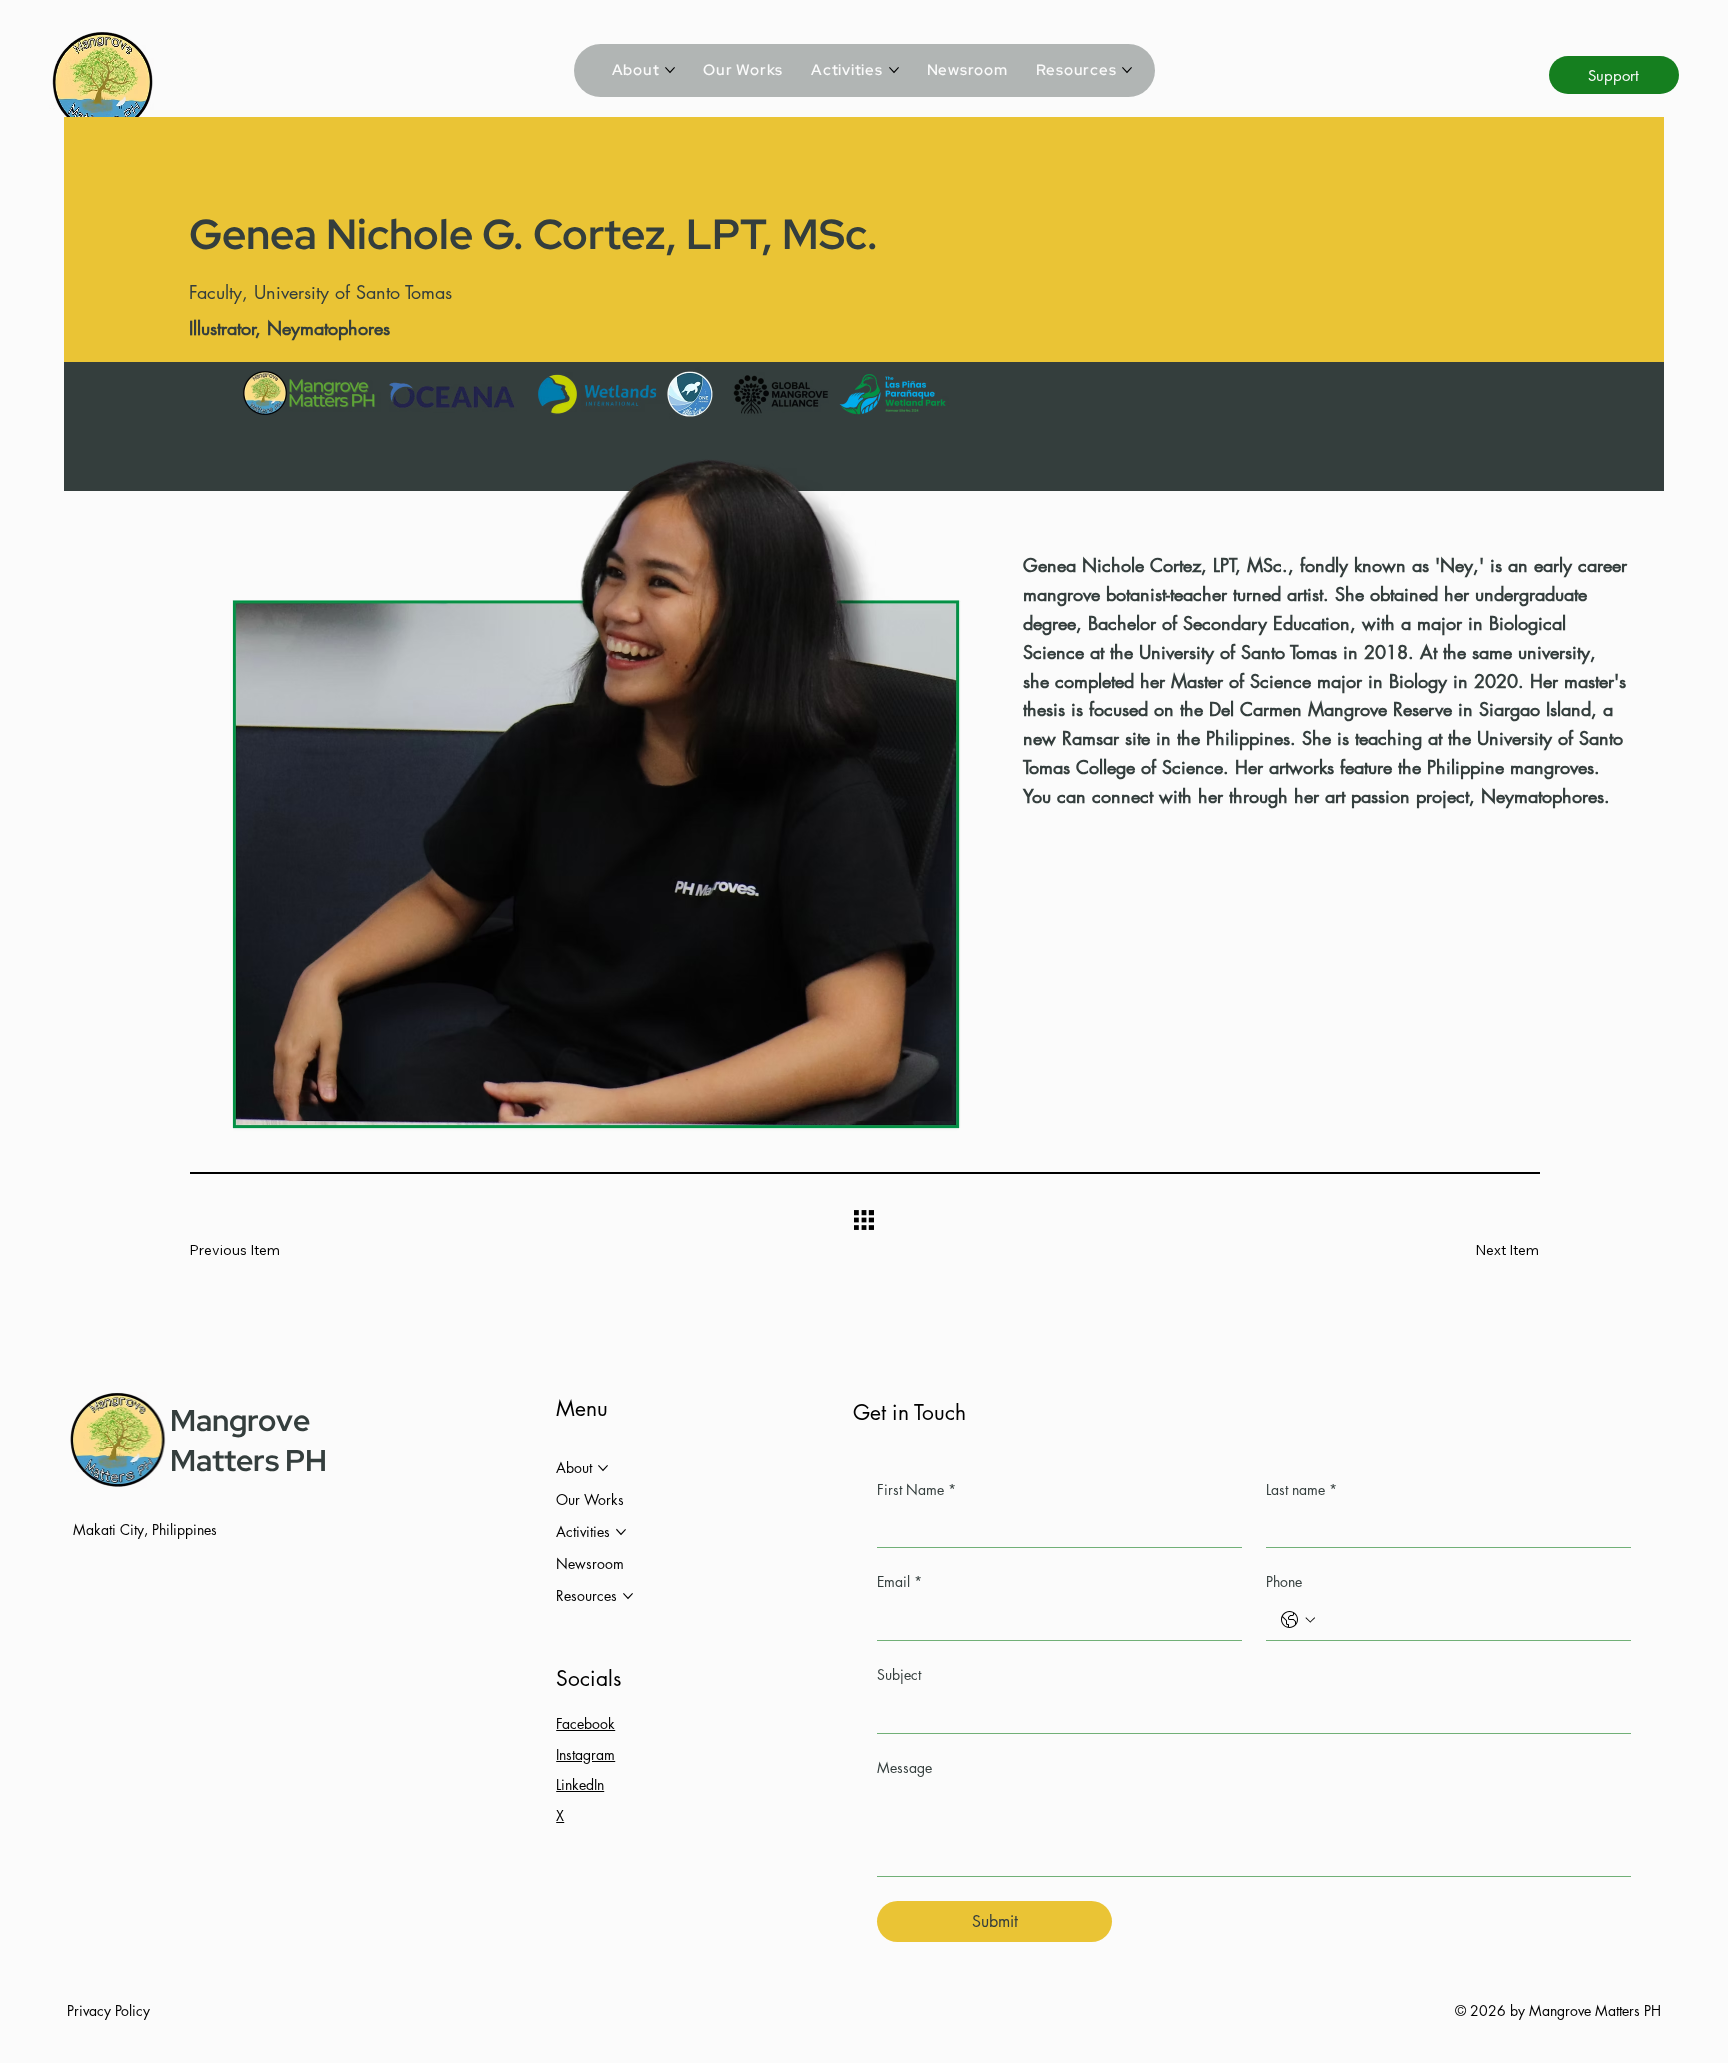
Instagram (585, 1754)
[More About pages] (670, 70)
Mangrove (240, 1420)
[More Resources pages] (1127, 70)
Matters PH (248, 1460)
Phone (1284, 1581)
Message (904, 1767)
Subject (899, 1674)
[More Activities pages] (894, 70)
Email (899, 1581)
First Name (916, 1489)
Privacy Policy (108, 2010)
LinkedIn (580, 1784)
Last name (1301, 1489)
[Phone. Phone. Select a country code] (1298, 1620)
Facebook (585, 1723)
